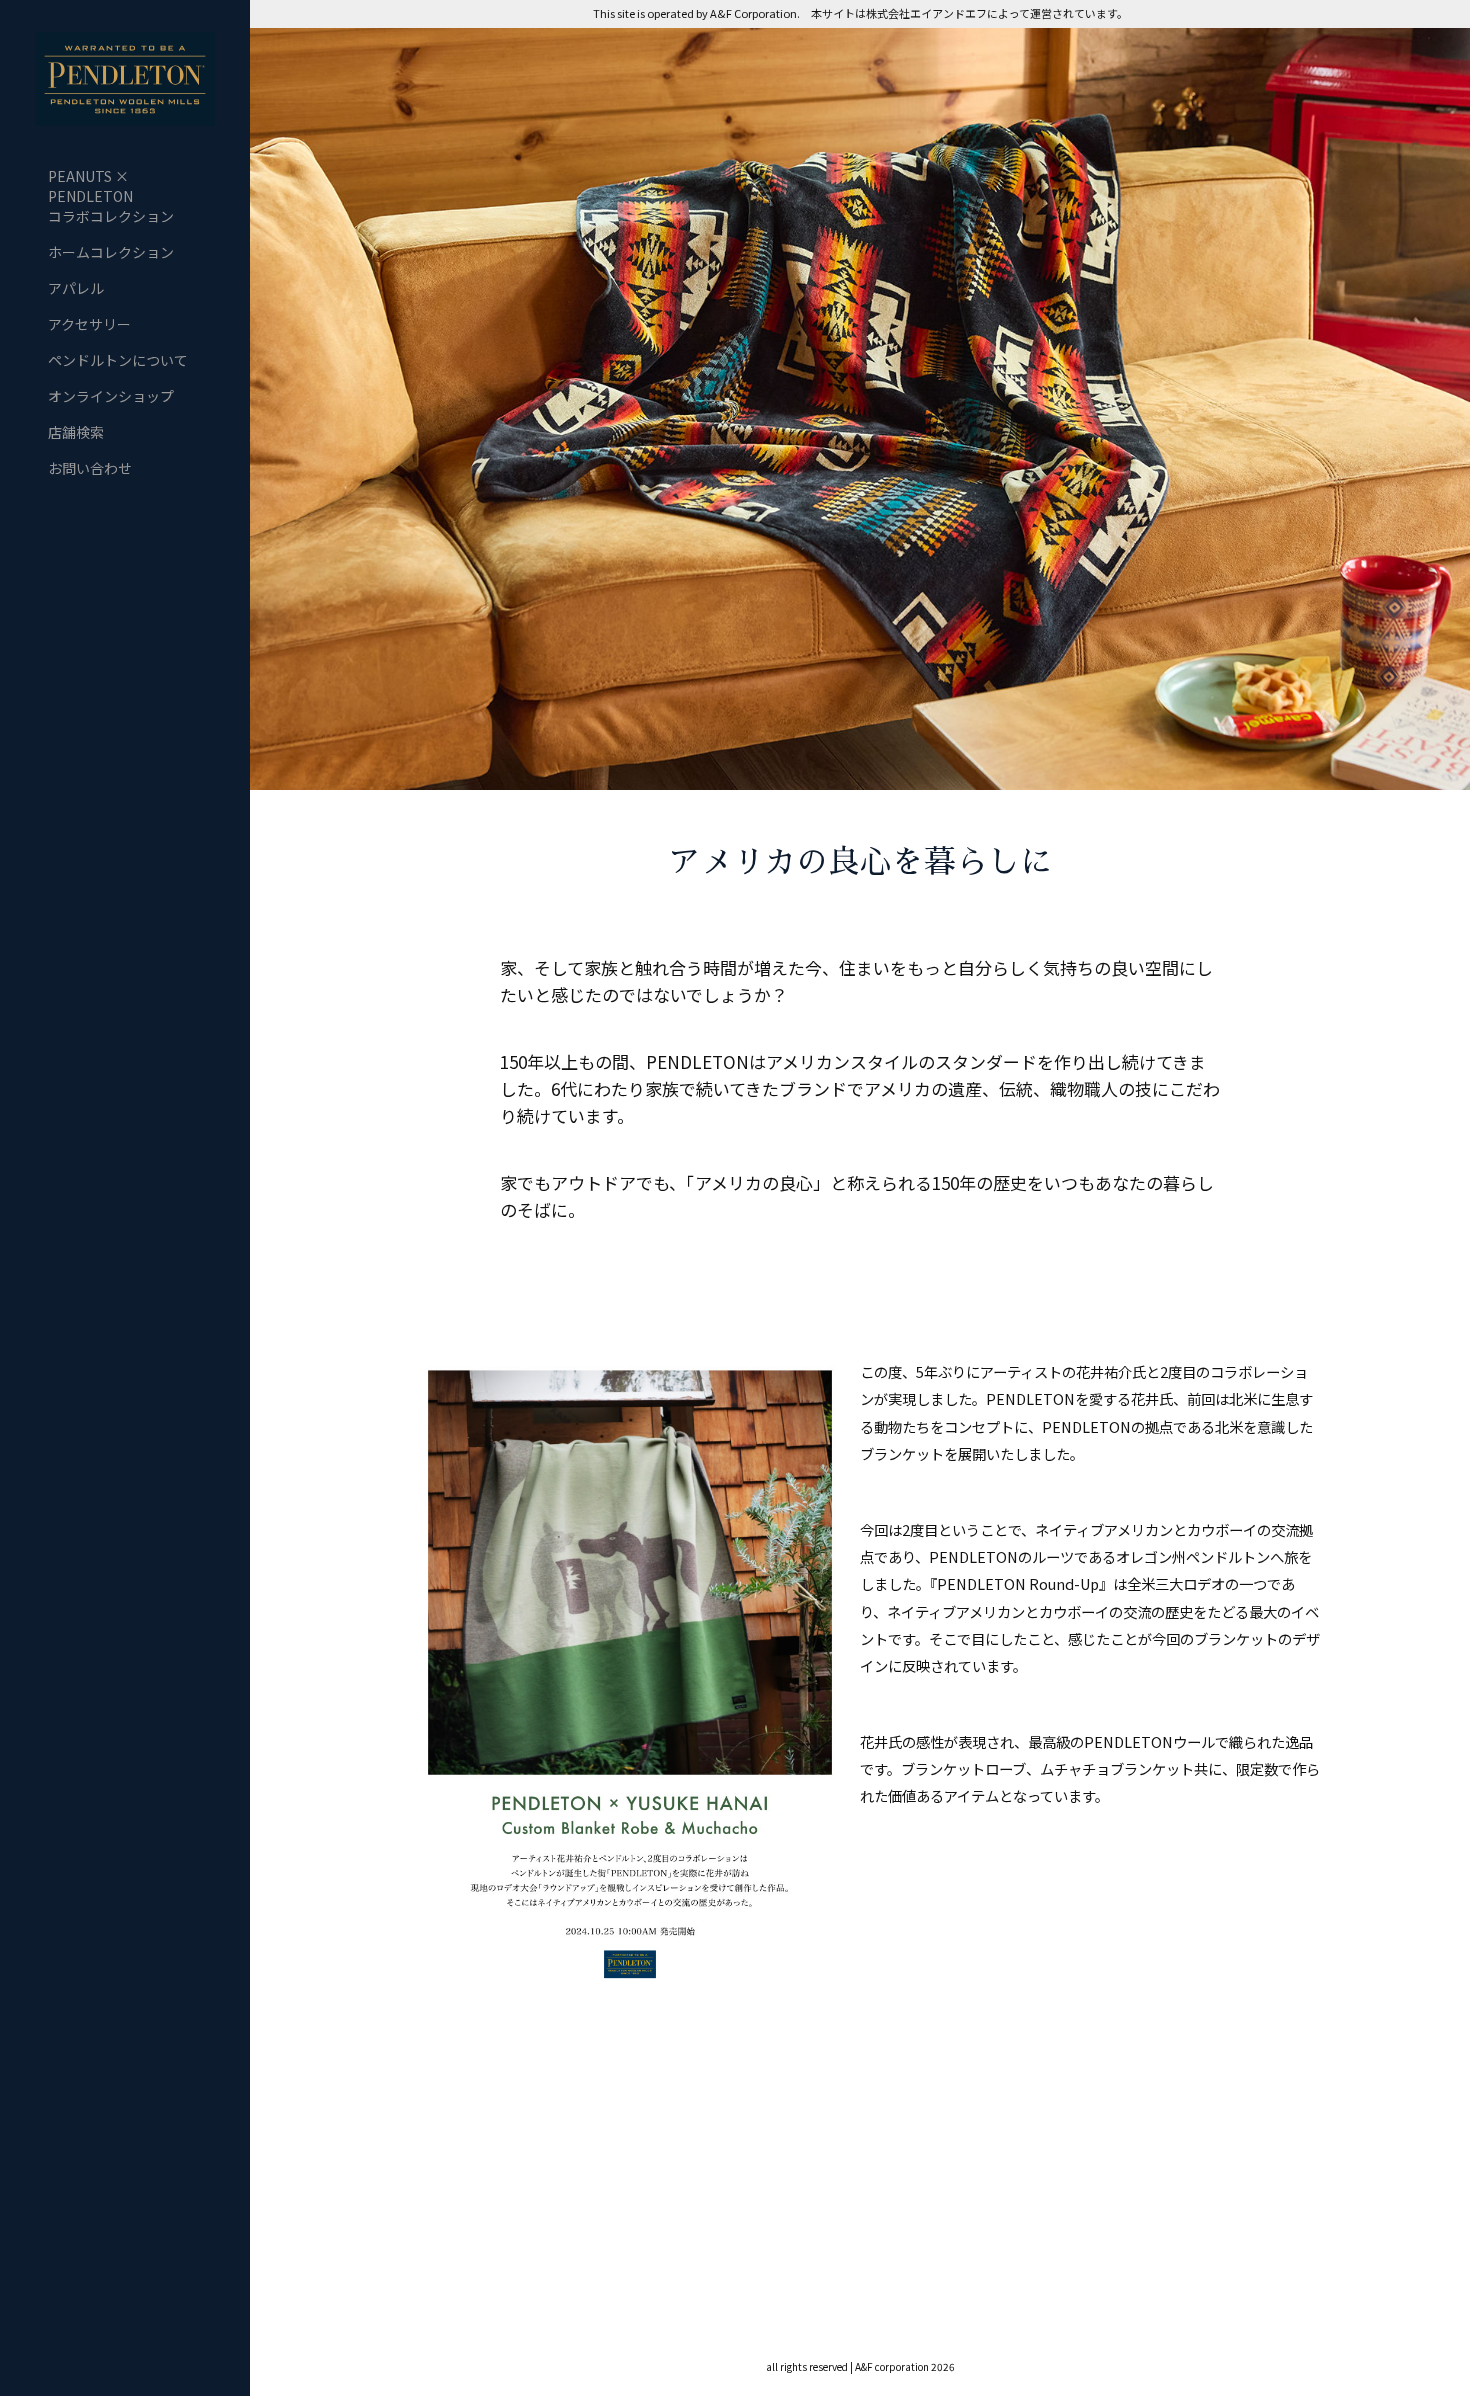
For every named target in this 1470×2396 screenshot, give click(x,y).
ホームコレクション (111, 252)
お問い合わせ (90, 468)
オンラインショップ (111, 396)
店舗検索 (76, 432)
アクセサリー (89, 324)
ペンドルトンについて (118, 360)
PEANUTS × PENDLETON (111, 196)
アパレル (76, 288)
